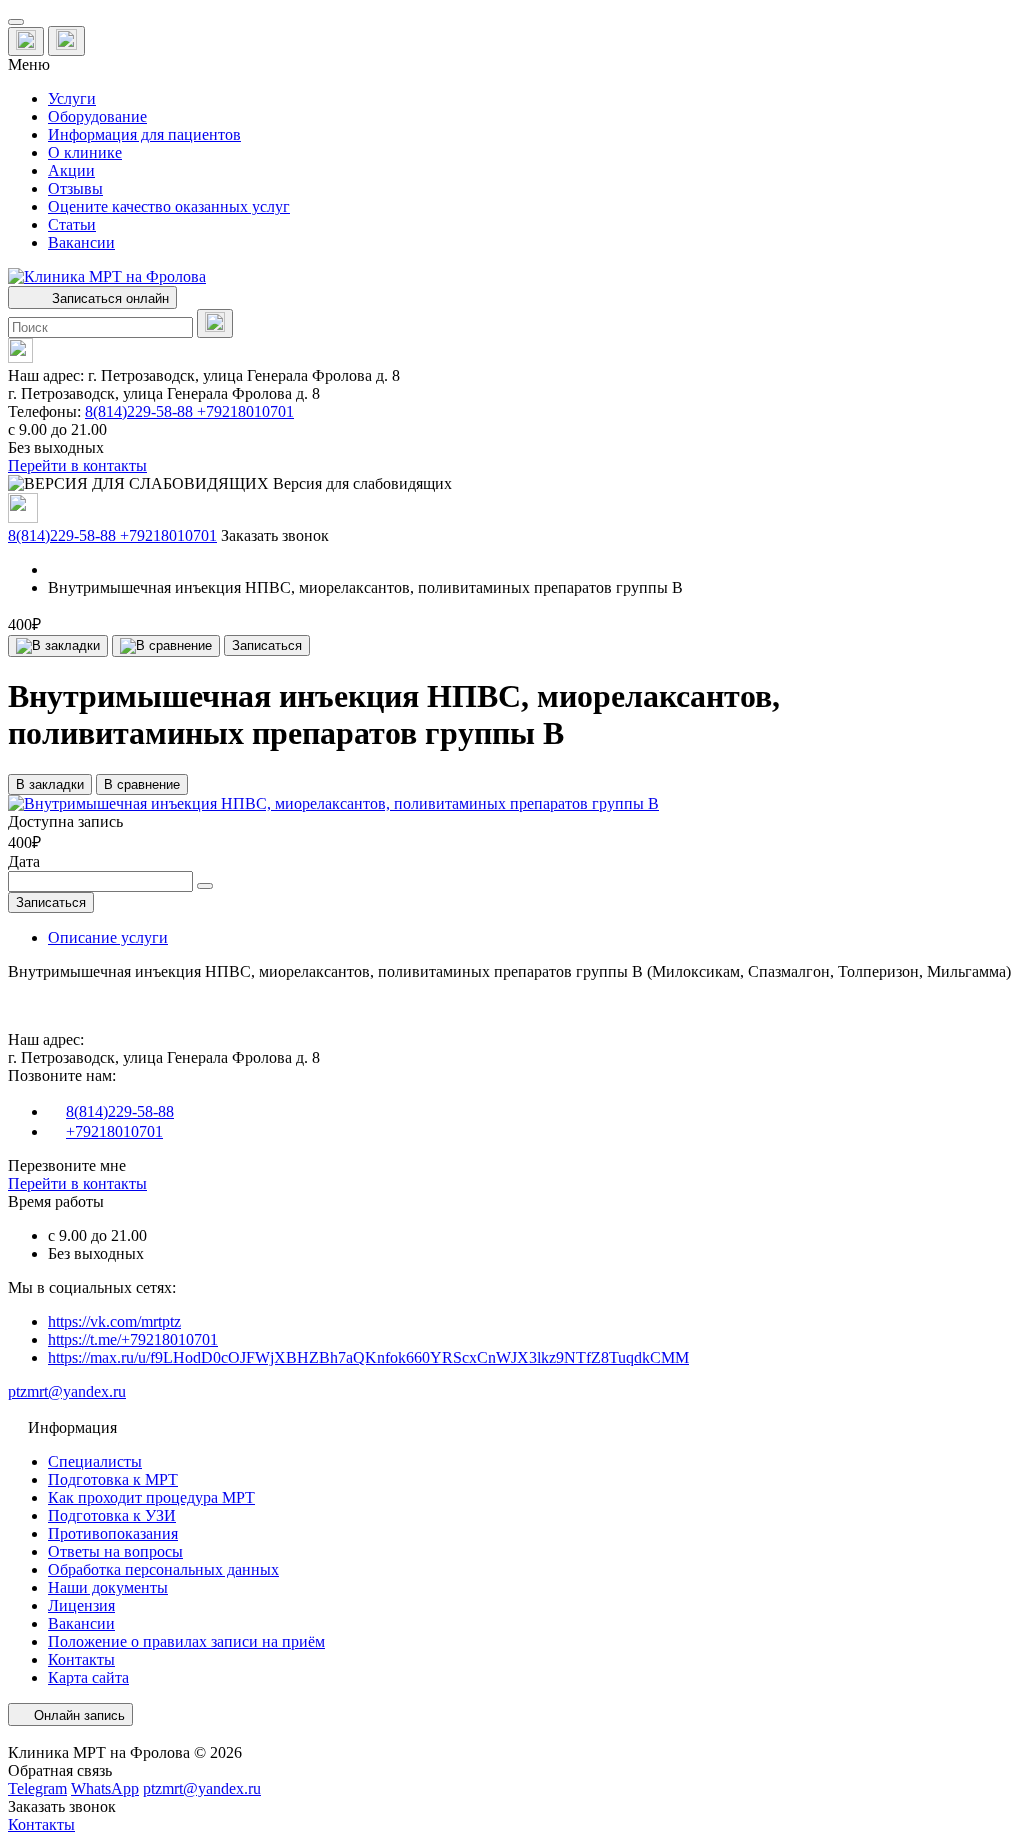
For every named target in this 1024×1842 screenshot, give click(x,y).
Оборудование (97, 116)
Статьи (72, 224)
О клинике (85, 152)
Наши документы (108, 1587)
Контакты (81, 1659)
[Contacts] (66, 41)
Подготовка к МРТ (113, 1479)
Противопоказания (113, 1533)
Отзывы (75, 188)
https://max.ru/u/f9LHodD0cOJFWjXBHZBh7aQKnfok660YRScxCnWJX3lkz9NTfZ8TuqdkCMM (368, 1357)
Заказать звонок (275, 535)
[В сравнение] (166, 646)
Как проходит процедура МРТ (151, 1497)
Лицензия (81, 1605)
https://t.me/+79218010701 (133, 1339)
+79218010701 (245, 411)
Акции (71, 170)
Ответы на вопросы (115, 1551)
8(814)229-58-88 (141, 411)
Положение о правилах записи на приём (186, 1641)
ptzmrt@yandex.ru (67, 1391)
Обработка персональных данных (163, 1569)
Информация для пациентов (144, 134)
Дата (24, 861)
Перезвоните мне (67, 1165)
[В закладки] (58, 646)
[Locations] (26, 41)
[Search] (215, 323)
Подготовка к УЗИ (112, 1515)
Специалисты (95, 1461)
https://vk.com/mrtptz (114, 1321)
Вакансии (81, 242)
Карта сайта (88, 1677)
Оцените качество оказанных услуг (169, 206)
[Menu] (16, 22)
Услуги (72, 98)
